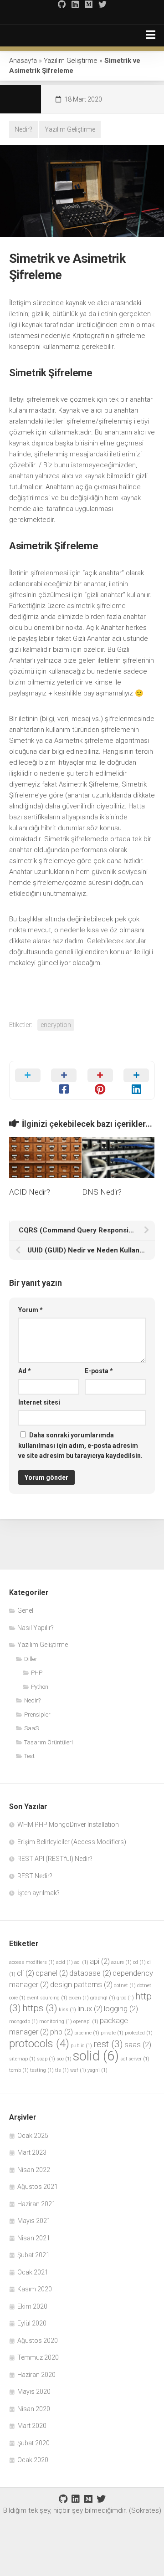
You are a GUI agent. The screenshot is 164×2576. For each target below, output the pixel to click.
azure (121, 1962)
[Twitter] (102, 4)
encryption (56, 1025)
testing (42, 2070)
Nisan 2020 (34, 2409)
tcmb (19, 2070)
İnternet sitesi (39, 1402)
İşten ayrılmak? (38, 1893)
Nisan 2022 (34, 2170)
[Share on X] (28, 1080)
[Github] (61, 4)
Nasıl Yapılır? (36, 1628)
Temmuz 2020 (38, 2357)
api (100, 1961)
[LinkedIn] (75, 4)
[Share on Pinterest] (100, 1080)
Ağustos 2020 (38, 2341)
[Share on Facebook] (64, 1080)
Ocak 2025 (33, 2136)
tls (62, 2070)
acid (64, 1962)
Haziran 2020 (36, 2375)
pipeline (87, 2033)
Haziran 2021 (36, 2204)
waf (78, 2070)
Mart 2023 (32, 2152)
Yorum (31, 1310)
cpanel (52, 1973)
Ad (25, 1371)
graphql (103, 1998)
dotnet (125, 1986)
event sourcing (47, 1998)
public (81, 2046)
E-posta (99, 1371)
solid (96, 2056)
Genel (25, 1610)
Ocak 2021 (33, 2272)
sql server (135, 2059)
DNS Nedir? (102, 1192)
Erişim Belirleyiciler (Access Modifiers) (72, 1842)
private (112, 2033)
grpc (125, 1998)
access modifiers (32, 1962)
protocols (39, 2044)
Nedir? (23, 129)
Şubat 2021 (33, 2255)
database (90, 1973)
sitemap (22, 2059)
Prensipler (37, 1715)
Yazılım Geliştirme (71, 61)
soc (64, 2059)
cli (26, 1973)
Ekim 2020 (32, 2306)
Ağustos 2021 (38, 2187)
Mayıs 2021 (34, 2221)
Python (40, 1687)
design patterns (81, 1984)
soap (46, 2059)
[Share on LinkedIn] (137, 1080)
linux (90, 2009)
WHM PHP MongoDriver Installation (68, 1825)
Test (29, 1756)
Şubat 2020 (33, 2443)
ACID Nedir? (30, 1192)
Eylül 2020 (32, 2323)
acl (81, 1962)
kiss (67, 2010)
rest (108, 2044)
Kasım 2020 (35, 2289)
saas (138, 2044)
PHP (37, 1673)
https (40, 2008)
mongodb (23, 2021)
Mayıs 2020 (34, 2392)
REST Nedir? (35, 1876)
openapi (86, 2021)
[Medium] (89, 4)
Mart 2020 (32, 2426)
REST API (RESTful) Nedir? (55, 1859)
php (61, 2032)
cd (139, 1962)
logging (121, 2009)
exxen (79, 1998)
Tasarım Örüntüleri (49, 1742)
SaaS (31, 1728)
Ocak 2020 (33, 2460)
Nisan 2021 (34, 2238)
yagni (97, 2070)
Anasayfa (23, 61)
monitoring (56, 2021)
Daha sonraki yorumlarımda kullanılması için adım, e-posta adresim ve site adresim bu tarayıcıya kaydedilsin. (80, 1445)
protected (139, 2033)
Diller (31, 1659)
